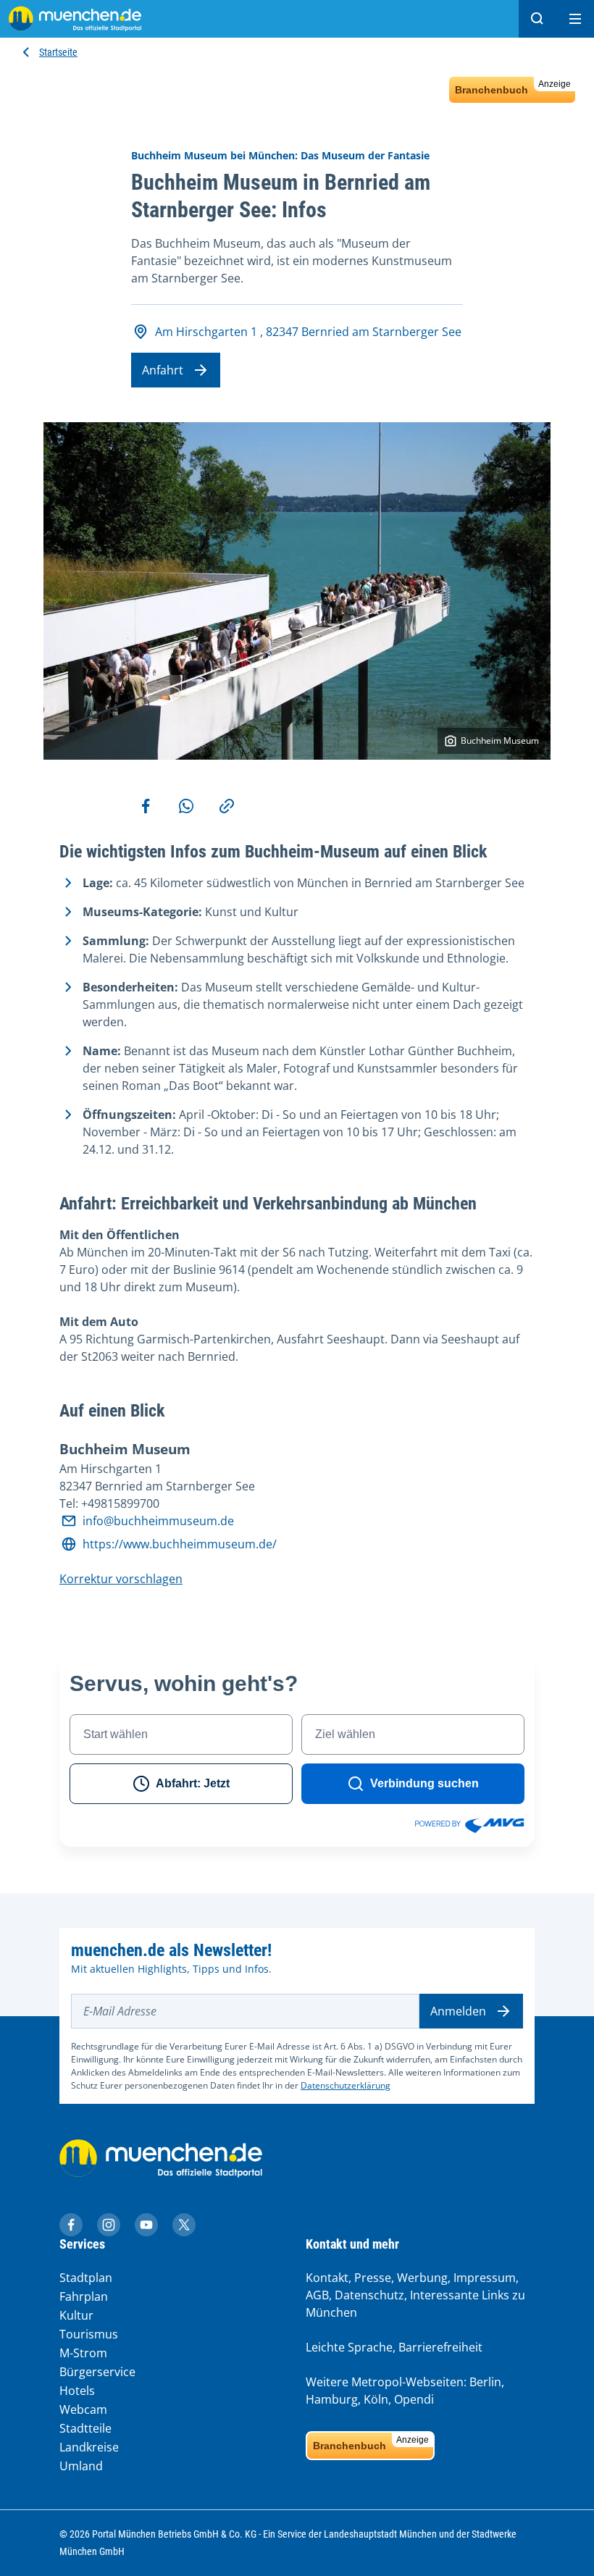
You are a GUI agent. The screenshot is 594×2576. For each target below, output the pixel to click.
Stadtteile (85, 2428)
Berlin (485, 2382)
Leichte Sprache (349, 2347)
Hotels (77, 2391)
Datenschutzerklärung (346, 2085)
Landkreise (89, 2447)
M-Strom (83, 2353)
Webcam (83, 2409)
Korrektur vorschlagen (121, 1579)
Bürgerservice (97, 2372)
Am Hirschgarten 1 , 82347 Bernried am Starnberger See (308, 332)
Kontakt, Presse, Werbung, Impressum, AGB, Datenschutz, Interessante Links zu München (415, 2295)
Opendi (414, 2399)
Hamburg (332, 2399)
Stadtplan (86, 2278)
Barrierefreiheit (440, 2347)
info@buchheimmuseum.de (158, 1521)
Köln (376, 2399)
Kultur (76, 2315)
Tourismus (89, 2334)
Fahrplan (84, 2296)
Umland (81, 2466)
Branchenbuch (513, 87)
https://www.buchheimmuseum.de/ (180, 1544)
